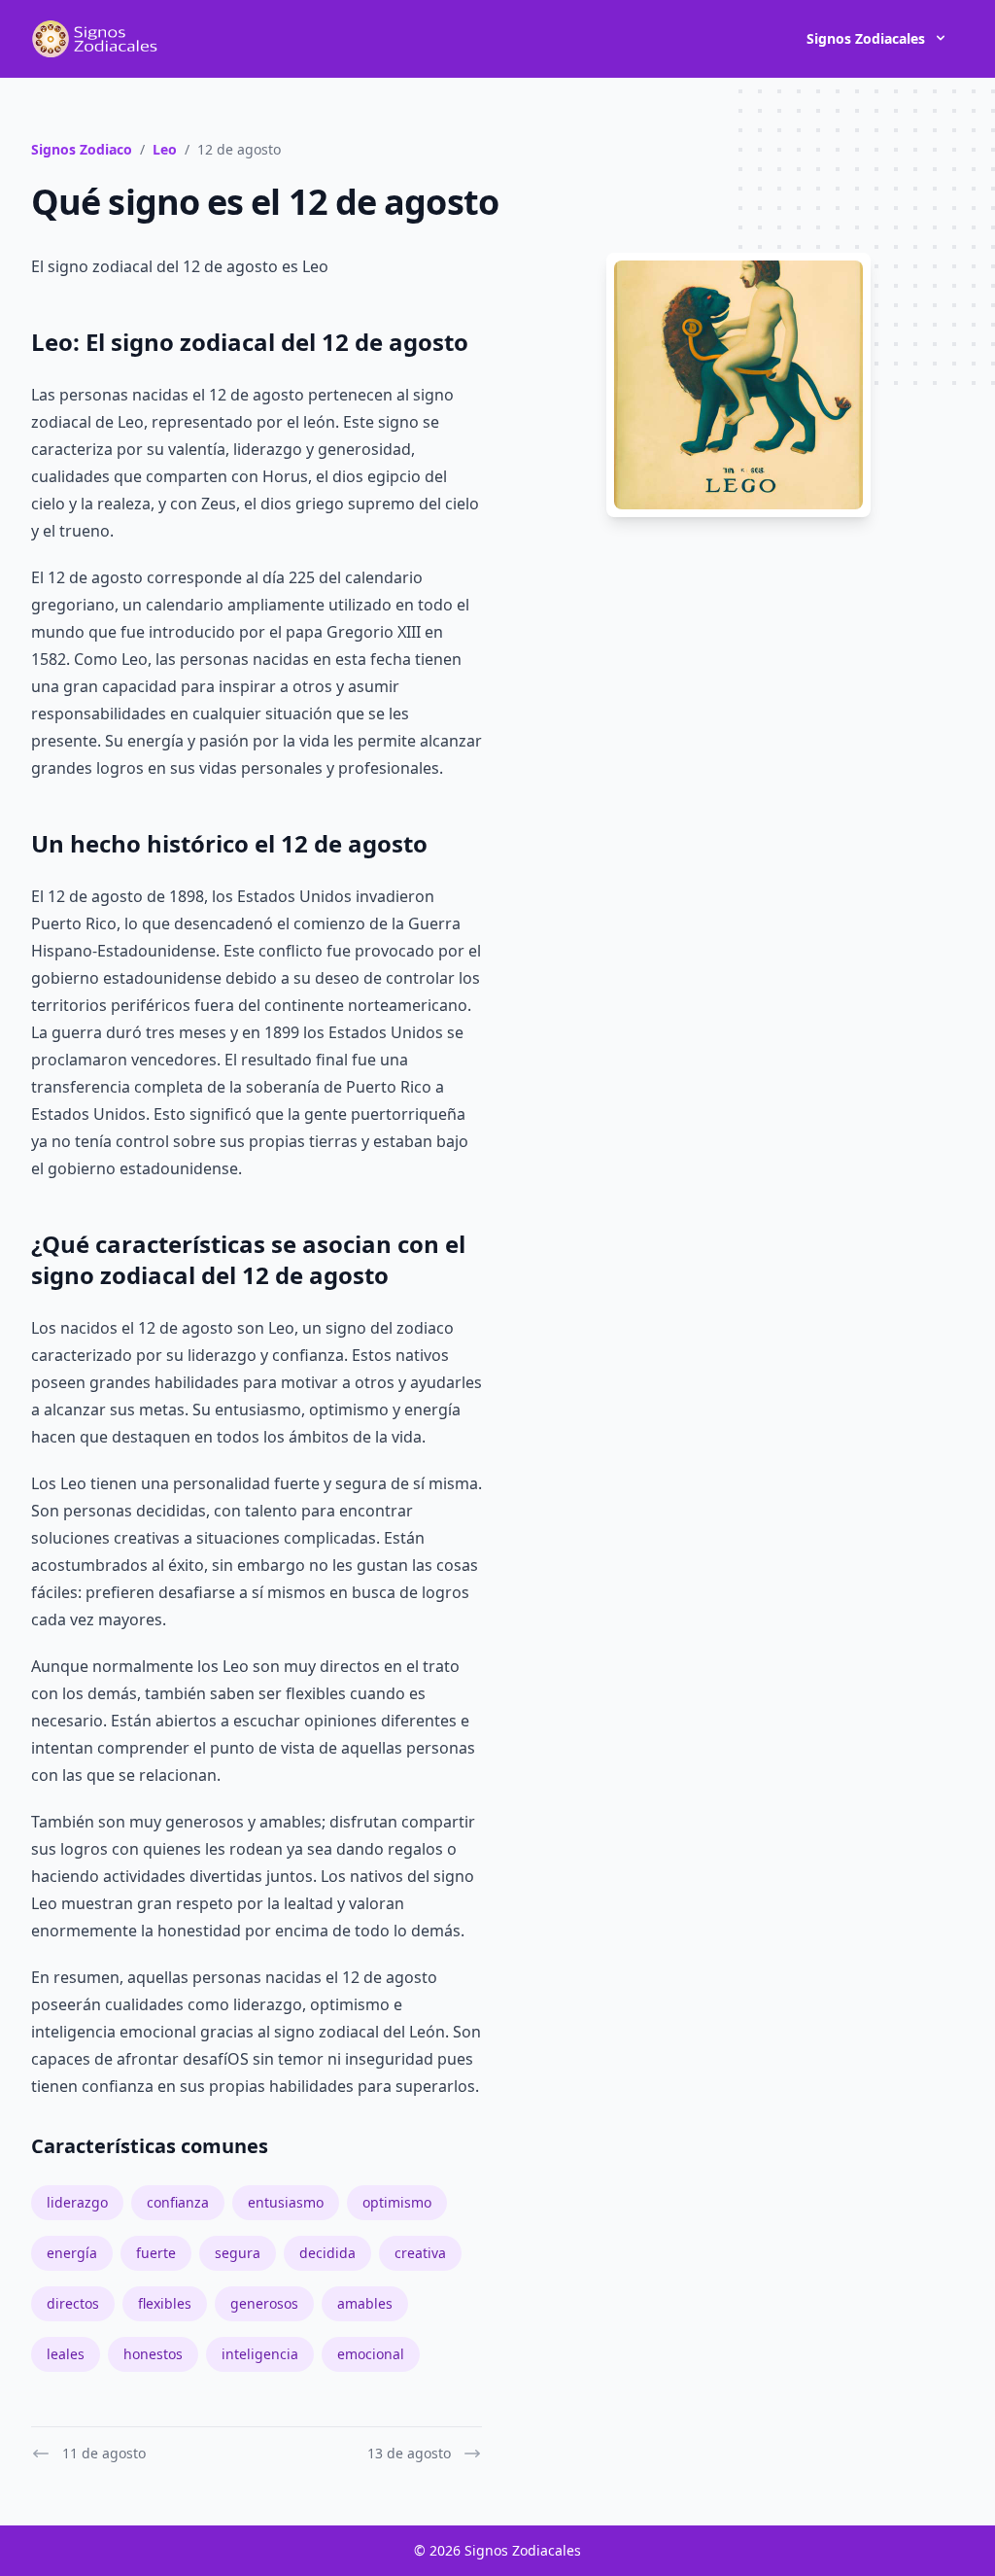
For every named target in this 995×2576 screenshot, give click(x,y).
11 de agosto (104, 2453)
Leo (165, 149)
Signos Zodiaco (82, 149)
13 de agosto (409, 2453)
